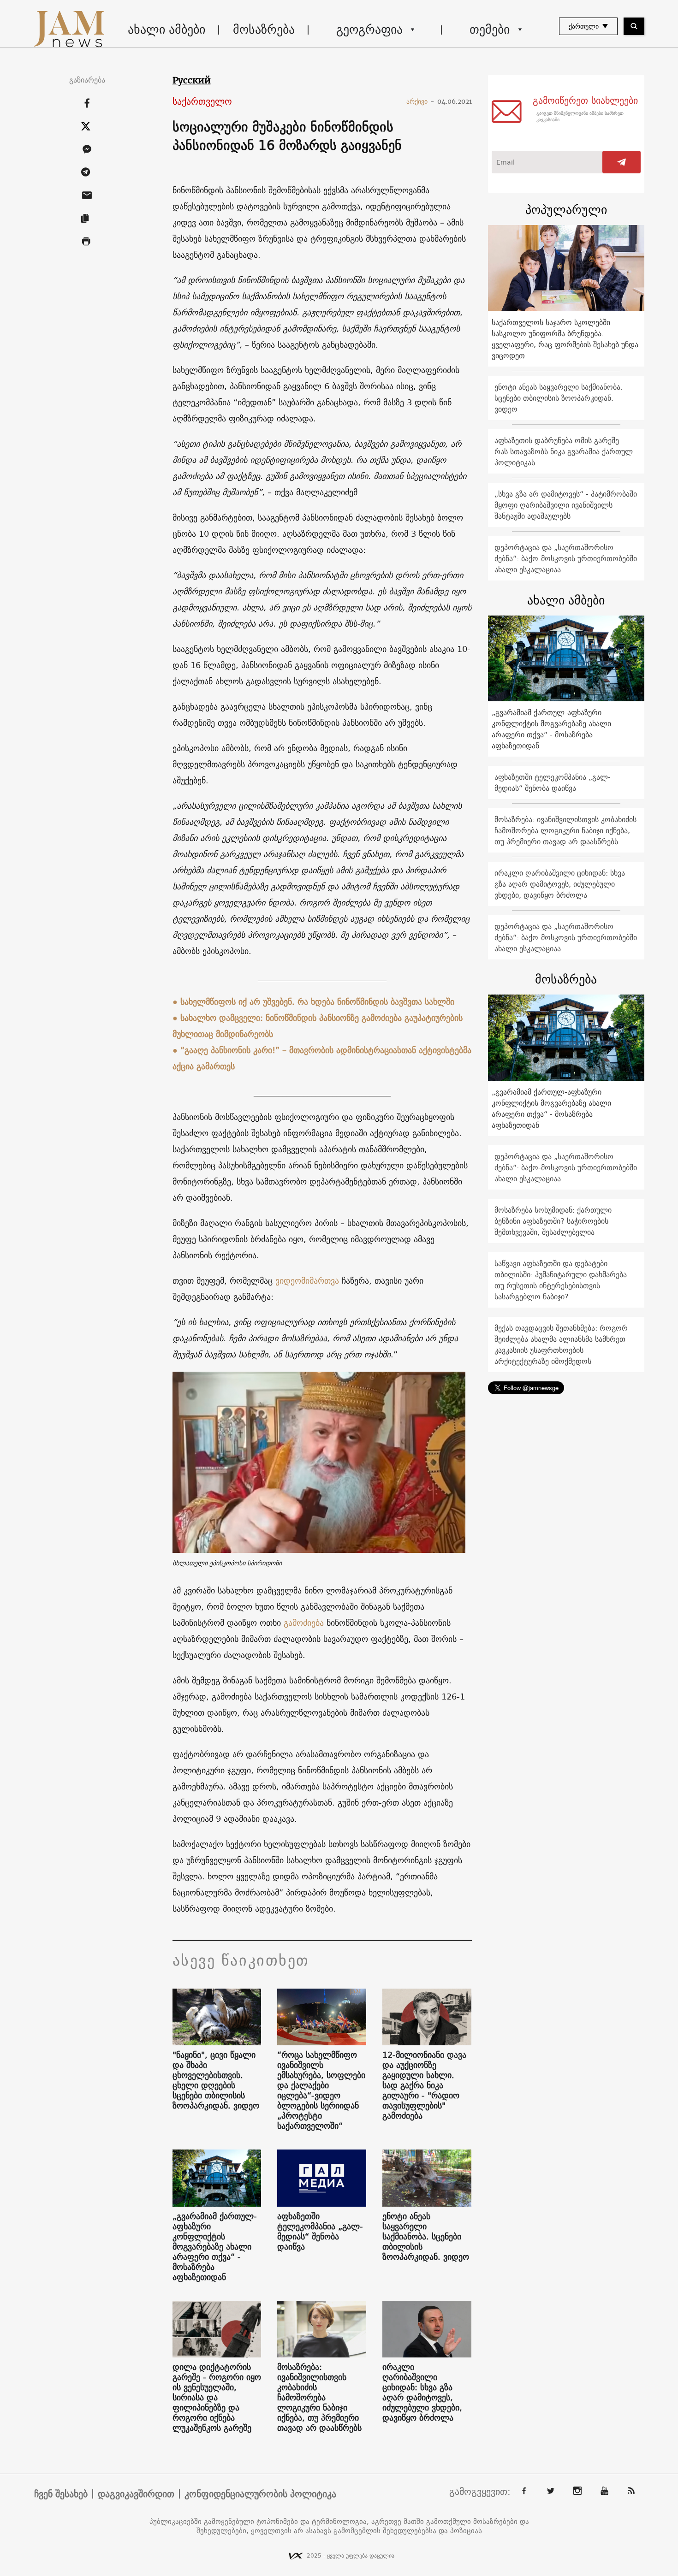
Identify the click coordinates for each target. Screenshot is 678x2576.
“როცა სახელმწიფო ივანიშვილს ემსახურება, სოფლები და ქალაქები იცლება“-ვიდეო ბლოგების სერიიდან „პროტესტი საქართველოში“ (321, 2090)
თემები (490, 29)
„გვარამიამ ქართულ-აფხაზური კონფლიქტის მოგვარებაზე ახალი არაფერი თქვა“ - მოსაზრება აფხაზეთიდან (215, 2247)
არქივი (420, 101)
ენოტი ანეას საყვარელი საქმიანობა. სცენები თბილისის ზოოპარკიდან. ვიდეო (426, 2237)
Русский (192, 80)
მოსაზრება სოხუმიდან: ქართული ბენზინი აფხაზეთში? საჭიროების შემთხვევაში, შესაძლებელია (553, 1221)
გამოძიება (304, 1623)
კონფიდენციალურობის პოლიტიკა (260, 2494)
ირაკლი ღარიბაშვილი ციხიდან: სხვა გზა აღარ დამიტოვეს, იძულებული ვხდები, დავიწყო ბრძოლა (422, 2392)
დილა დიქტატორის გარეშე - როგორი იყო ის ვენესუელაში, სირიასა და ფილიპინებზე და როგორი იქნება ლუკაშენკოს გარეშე (217, 2398)
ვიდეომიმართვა (307, 1281)
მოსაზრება (264, 29)
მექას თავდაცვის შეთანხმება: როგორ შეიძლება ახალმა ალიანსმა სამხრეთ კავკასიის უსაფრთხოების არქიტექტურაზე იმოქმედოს (561, 1344)
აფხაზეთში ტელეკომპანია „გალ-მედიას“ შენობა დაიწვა (320, 2232)
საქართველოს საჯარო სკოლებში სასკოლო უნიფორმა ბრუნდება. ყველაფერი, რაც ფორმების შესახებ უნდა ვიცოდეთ (565, 339)
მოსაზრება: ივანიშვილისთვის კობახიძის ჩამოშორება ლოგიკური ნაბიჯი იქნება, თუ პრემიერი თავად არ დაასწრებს (319, 2398)
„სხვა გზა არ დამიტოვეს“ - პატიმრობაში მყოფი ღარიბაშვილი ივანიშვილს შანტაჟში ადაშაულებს (566, 505)
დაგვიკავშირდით (136, 2494)
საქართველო (202, 102)
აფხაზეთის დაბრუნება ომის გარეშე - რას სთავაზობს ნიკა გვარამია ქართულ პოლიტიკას (564, 451)
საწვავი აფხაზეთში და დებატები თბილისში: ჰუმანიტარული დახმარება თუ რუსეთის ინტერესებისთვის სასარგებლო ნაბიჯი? (561, 1280)
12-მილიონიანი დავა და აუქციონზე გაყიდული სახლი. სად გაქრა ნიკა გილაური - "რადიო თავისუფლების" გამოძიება (424, 2085)
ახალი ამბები (167, 29)
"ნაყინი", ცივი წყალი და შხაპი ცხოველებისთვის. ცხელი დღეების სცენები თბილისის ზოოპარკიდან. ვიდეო (216, 2080)
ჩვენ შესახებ (61, 2494)
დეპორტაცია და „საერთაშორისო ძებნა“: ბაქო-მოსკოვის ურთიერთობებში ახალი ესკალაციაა (566, 558)
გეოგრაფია (369, 29)
